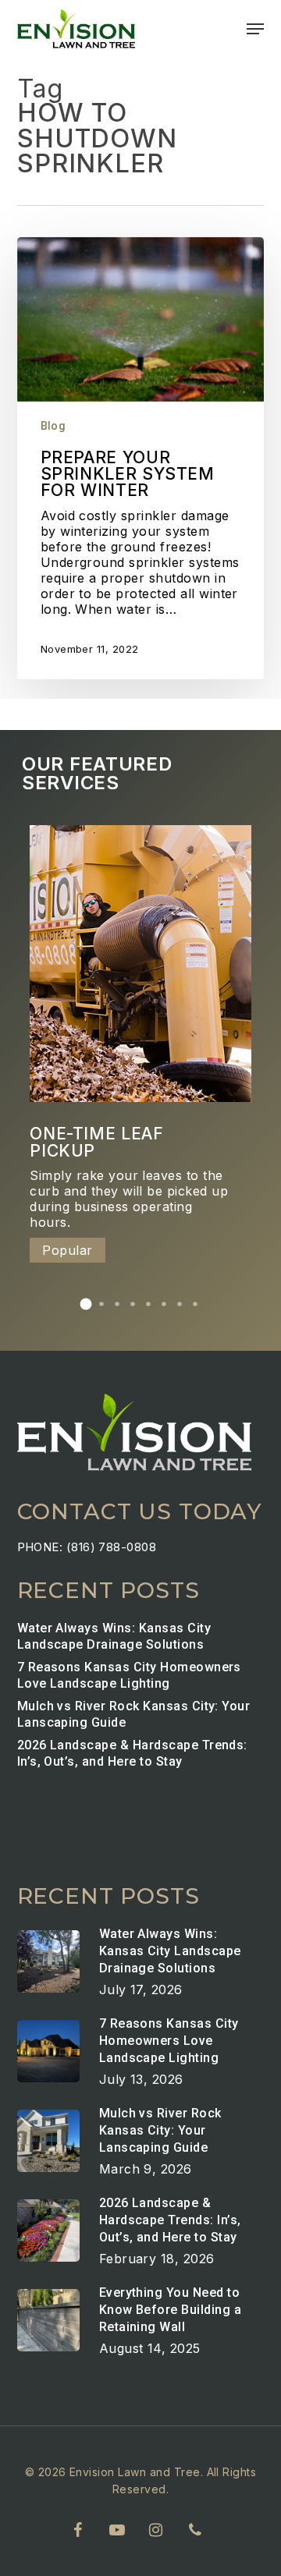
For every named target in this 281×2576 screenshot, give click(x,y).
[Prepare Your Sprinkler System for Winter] (141, 459)
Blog (53, 426)
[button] (255, 29)
